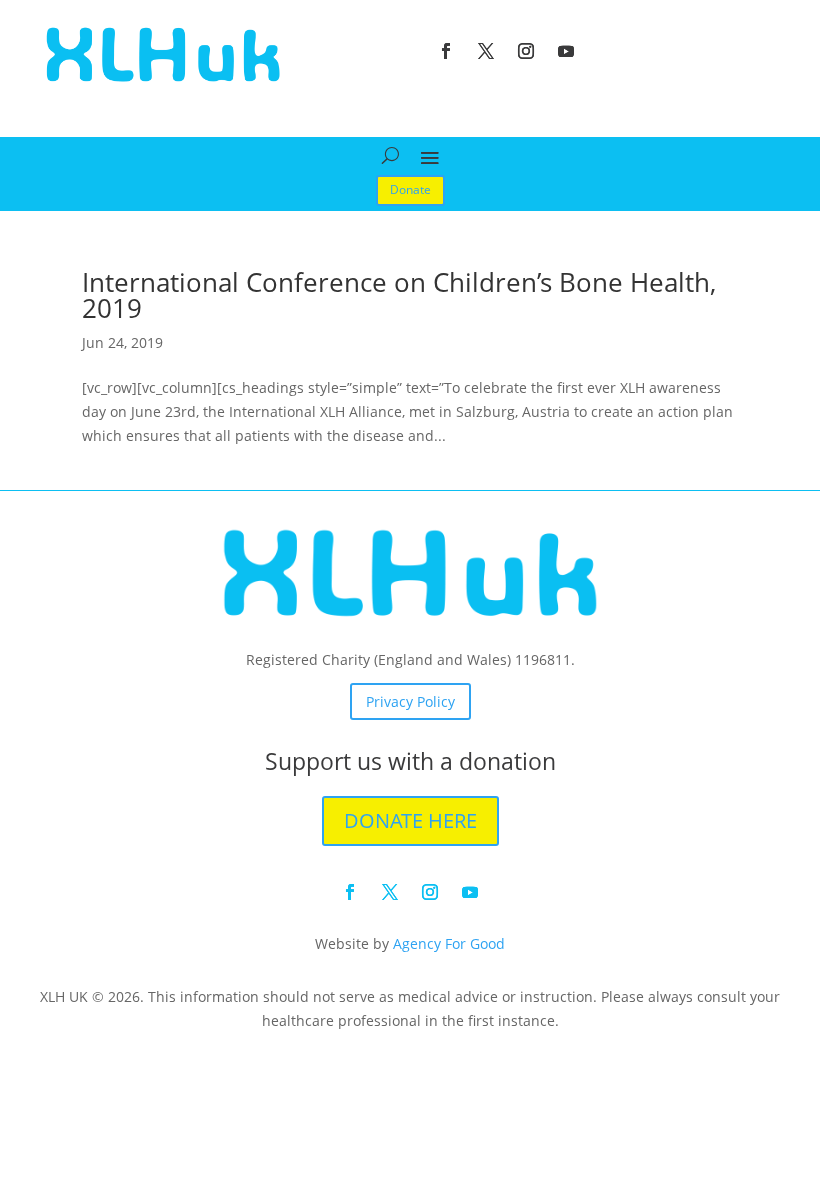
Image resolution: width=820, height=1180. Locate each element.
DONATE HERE (410, 820)
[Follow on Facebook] (446, 51)
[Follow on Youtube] (566, 51)
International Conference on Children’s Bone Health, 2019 (399, 295)
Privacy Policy (410, 701)
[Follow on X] (486, 51)
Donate (410, 189)
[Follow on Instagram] (526, 51)
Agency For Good (449, 943)
